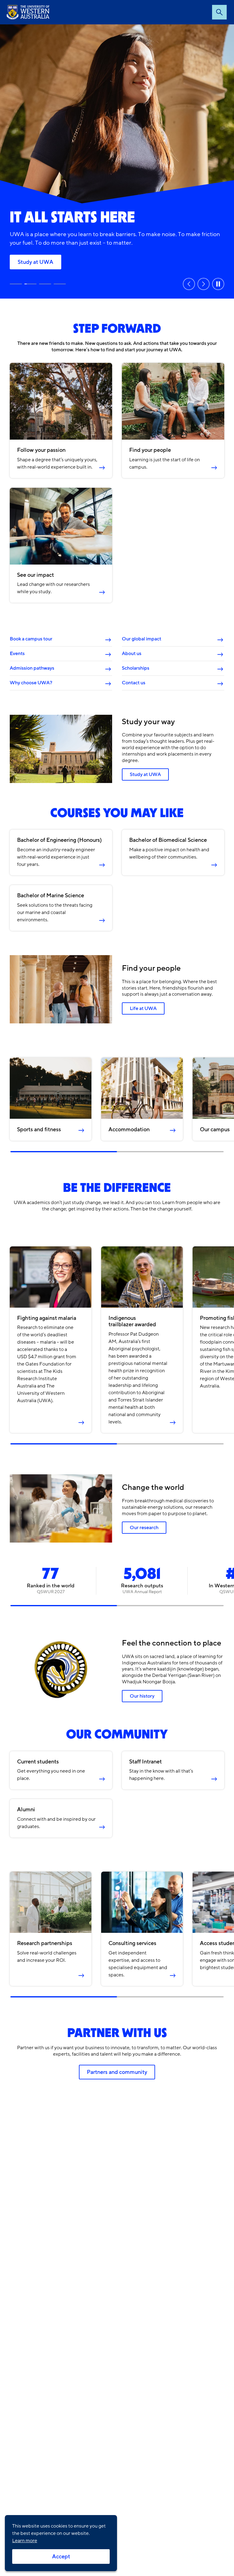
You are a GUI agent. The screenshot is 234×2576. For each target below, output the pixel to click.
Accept (61, 2557)
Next (204, 284)
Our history (142, 1696)
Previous (189, 284)
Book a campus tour (31, 639)
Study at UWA (35, 262)
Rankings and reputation (45, 284)
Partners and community (117, 2072)
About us (132, 654)
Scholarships (136, 668)
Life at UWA (143, 1008)
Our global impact (142, 639)
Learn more (25, 2541)
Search (219, 12)
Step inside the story (16, 284)
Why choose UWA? (31, 683)
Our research (60, 284)
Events (17, 654)
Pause (218, 284)
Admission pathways (32, 668)
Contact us (134, 683)
